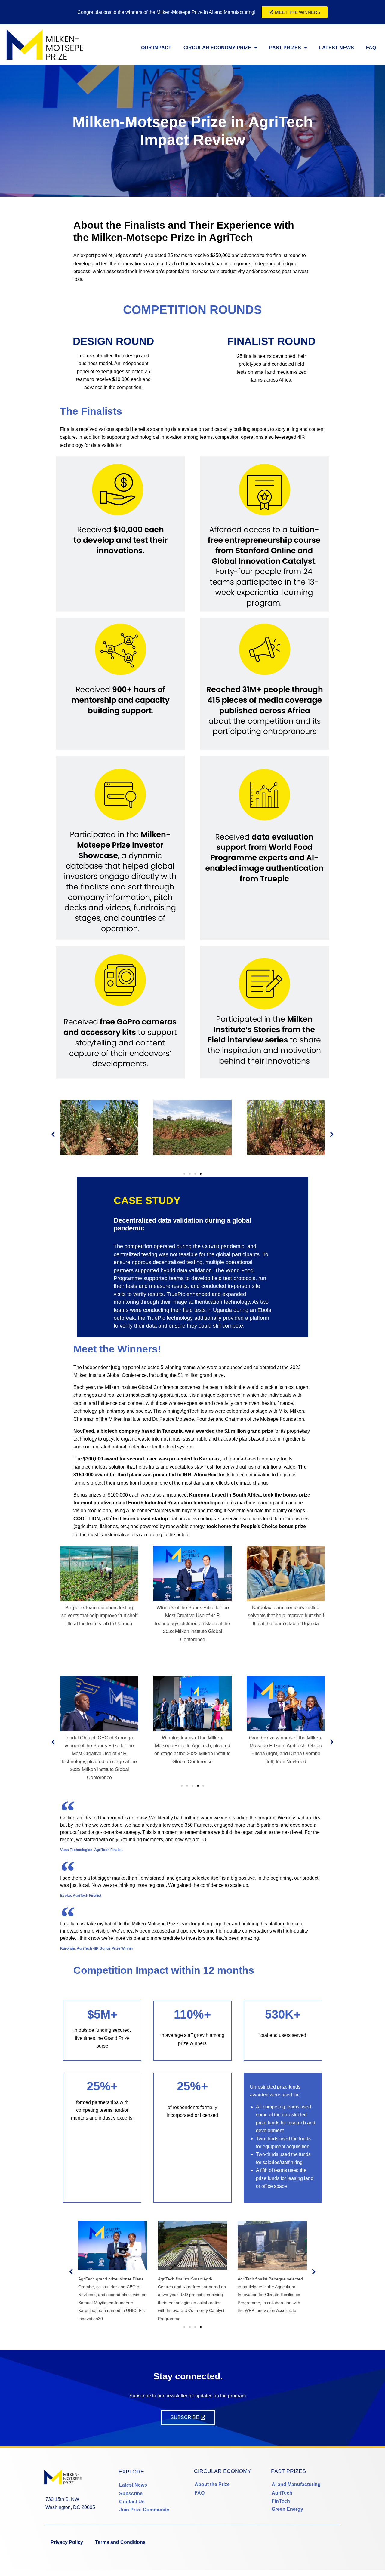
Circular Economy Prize (217, 48)
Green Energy (287, 2509)
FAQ (371, 48)
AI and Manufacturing (296, 2484)
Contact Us (132, 2502)
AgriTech (282, 2493)
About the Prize (212, 2484)
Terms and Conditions (120, 2542)
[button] (53, 1134)
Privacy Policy (67, 2542)
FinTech (281, 2501)
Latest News (337, 48)
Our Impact (156, 48)
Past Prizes (285, 48)
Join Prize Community (144, 2510)
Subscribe (131, 2493)
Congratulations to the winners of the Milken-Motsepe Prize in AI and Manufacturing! (166, 12)
